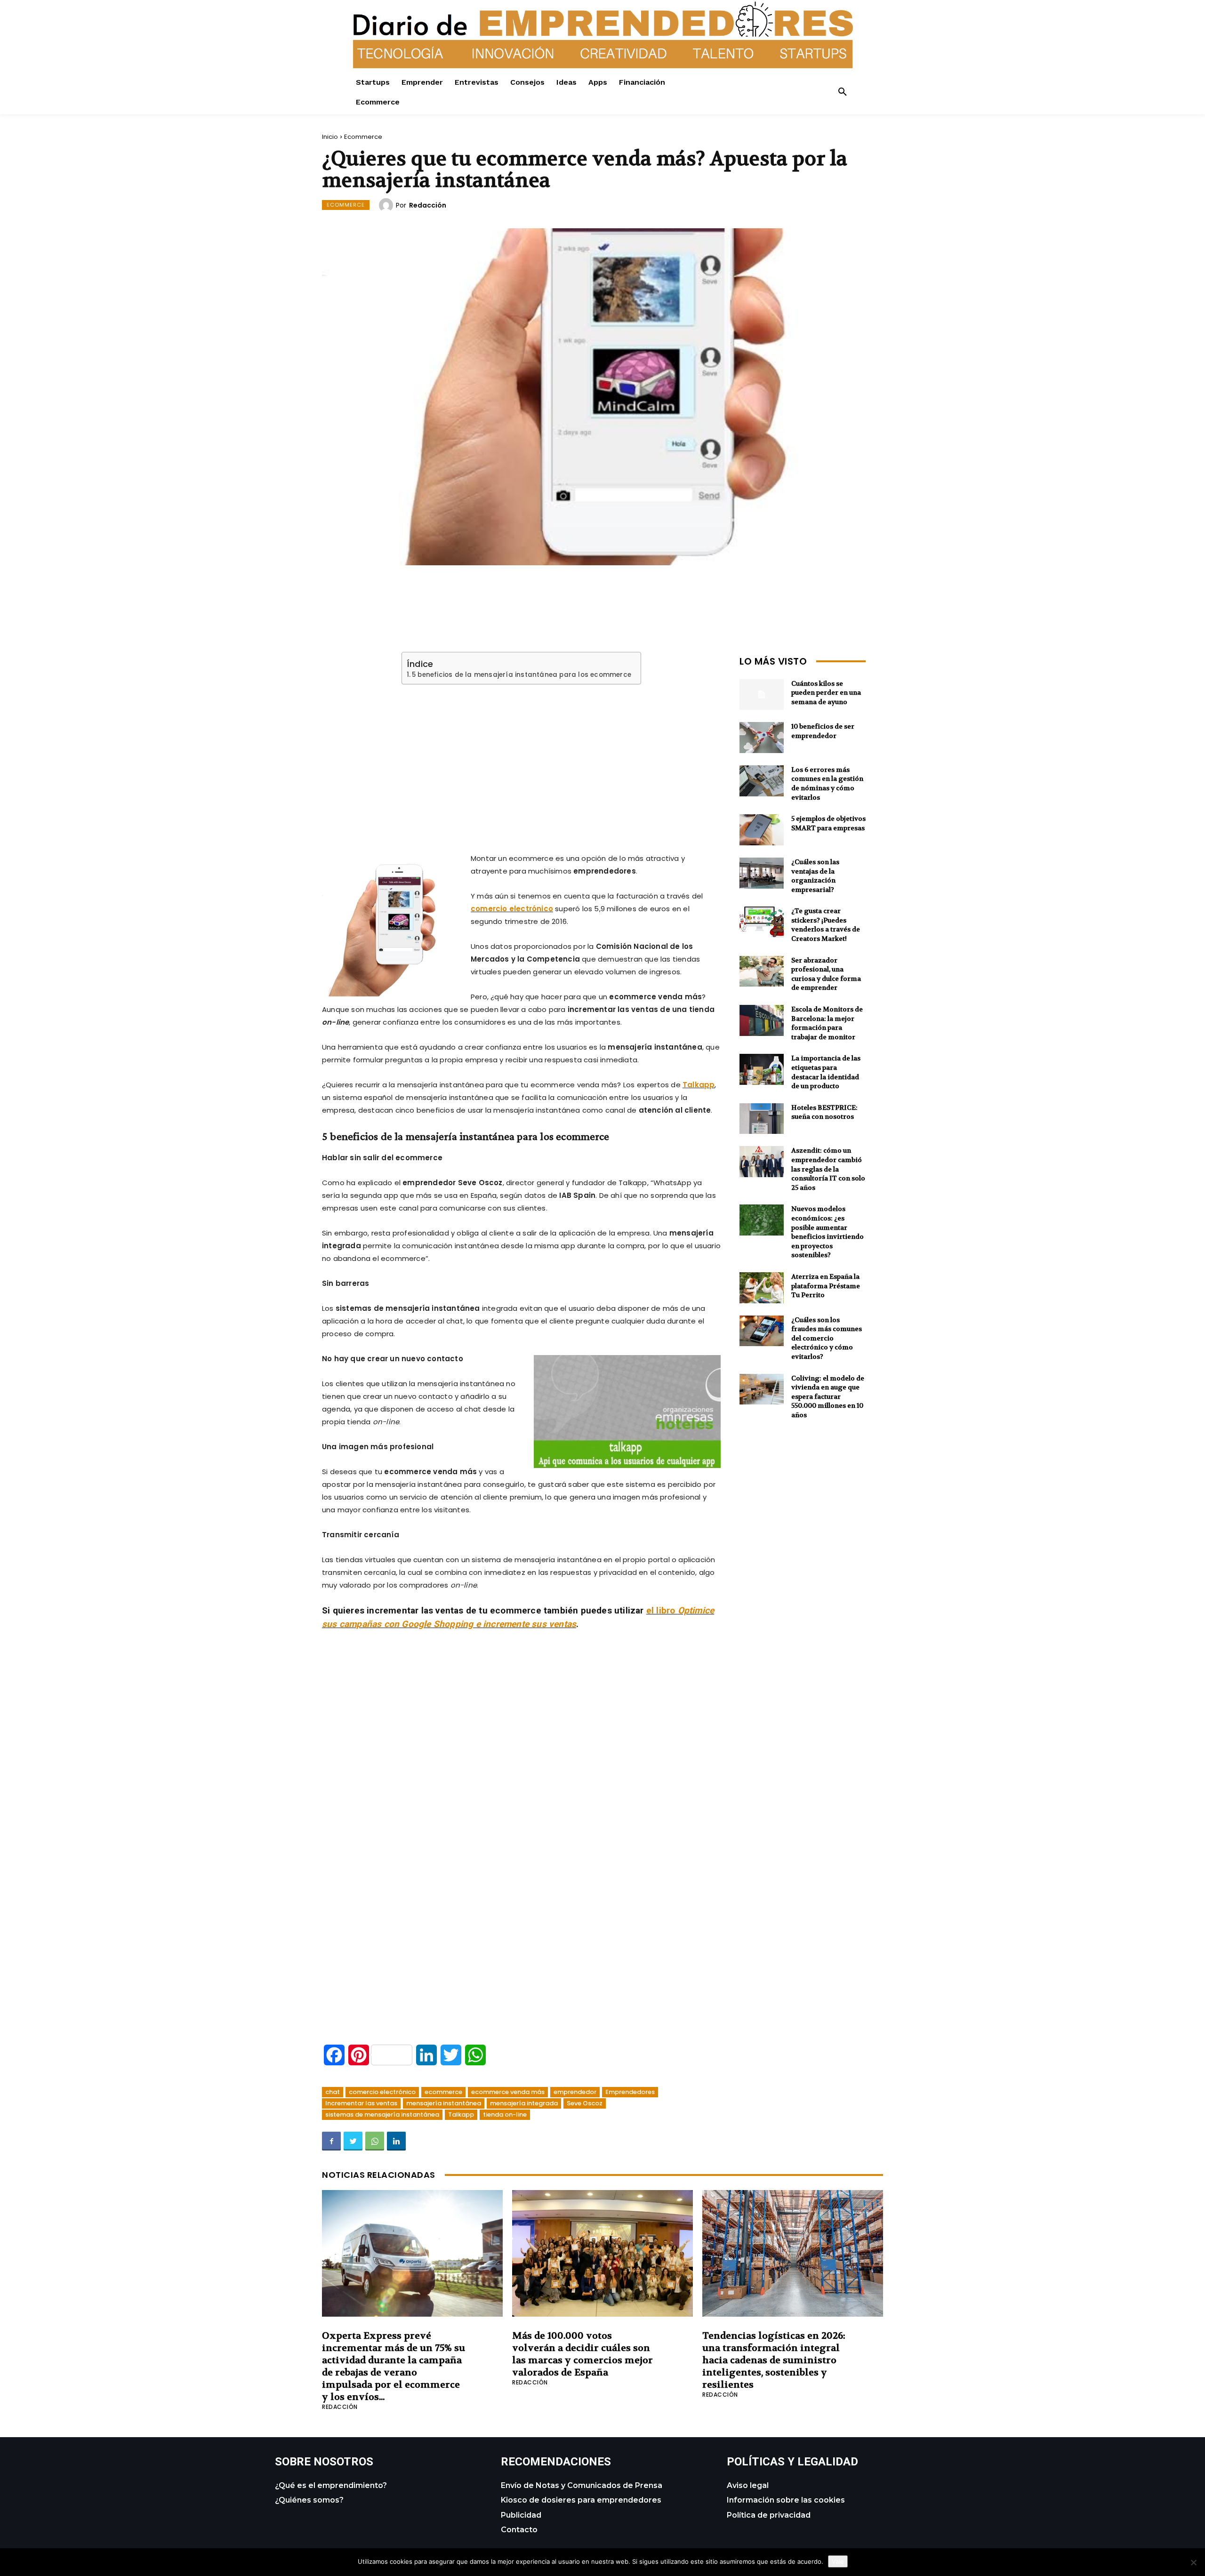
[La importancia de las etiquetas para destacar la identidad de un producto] (762, 1069)
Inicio (330, 137)
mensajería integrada (524, 2103)
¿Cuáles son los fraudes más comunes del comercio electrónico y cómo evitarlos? (827, 1338)
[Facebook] (331, 2141)
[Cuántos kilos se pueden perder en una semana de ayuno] (762, 695)
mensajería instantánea (444, 2103)
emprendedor (575, 2092)
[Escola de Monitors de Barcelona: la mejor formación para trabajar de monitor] (762, 1020)
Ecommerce (363, 137)
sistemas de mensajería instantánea (382, 2115)
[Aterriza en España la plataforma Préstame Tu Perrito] (762, 1288)
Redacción (428, 205)
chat (333, 2092)
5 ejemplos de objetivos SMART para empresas (828, 823)
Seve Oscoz (585, 2103)
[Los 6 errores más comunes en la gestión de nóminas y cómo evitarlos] (762, 781)
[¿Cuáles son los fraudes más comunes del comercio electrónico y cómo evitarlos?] (762, 1331)
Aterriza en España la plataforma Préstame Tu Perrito (826, 1286)
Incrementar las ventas (361, 2103)
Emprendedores (630, 2092)
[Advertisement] (522, 757)
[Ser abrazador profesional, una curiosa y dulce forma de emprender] (762, 971)
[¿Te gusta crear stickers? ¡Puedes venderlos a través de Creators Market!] (762, 922)
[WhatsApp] (375, 2141)
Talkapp (699, 1085)
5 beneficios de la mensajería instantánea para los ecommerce (522, 675)
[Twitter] (353, 2141)
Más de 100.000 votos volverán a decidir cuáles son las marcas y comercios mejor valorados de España (582, 2354)
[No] (1193, 2562)
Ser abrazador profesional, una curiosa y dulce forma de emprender (826, 974)
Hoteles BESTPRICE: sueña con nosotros (824, 1112)
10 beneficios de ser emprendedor (823, 731)
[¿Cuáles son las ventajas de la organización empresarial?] (762, 873)
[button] (843, 92)
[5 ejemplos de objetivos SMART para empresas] (762, 830)
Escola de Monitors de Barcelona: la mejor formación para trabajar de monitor (827, 1023)
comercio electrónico (512, 909)
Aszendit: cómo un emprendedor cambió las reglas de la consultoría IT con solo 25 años (828, 1169)
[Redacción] (387, 205)
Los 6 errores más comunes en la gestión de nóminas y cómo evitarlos (827, 783)
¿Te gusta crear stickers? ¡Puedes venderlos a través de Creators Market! (826, 925)
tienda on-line (505, 2115)
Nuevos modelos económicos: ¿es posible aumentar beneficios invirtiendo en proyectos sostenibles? (827, 1232)
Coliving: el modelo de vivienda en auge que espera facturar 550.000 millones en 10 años (828, 1396)
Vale (838, 2561)
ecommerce (443, 2092)
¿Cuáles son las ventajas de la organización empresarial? (815, 876)
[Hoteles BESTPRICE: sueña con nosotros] (762, 1119)
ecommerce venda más (508, 2092)
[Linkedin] (396, 2141)
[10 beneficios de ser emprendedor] (762, 738)
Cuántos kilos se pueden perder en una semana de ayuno (826, 693)
